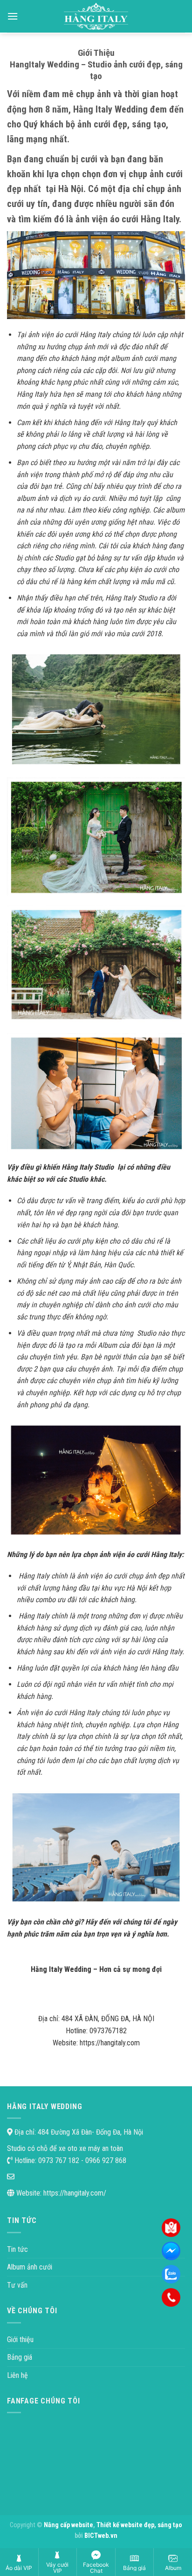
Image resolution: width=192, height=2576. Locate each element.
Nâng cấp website (69, 2525)
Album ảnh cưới (30, 2267)
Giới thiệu (20, 2340)
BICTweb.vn (101, 2536)
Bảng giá (20, 2357)
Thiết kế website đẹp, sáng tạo (139, 2525)
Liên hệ (17, 2375)
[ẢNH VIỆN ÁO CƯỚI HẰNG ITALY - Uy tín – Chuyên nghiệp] (96, 16)
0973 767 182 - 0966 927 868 (81, 2160)
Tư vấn (17, 2285)
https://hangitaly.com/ (75, 2193)
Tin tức (17, 2249)
